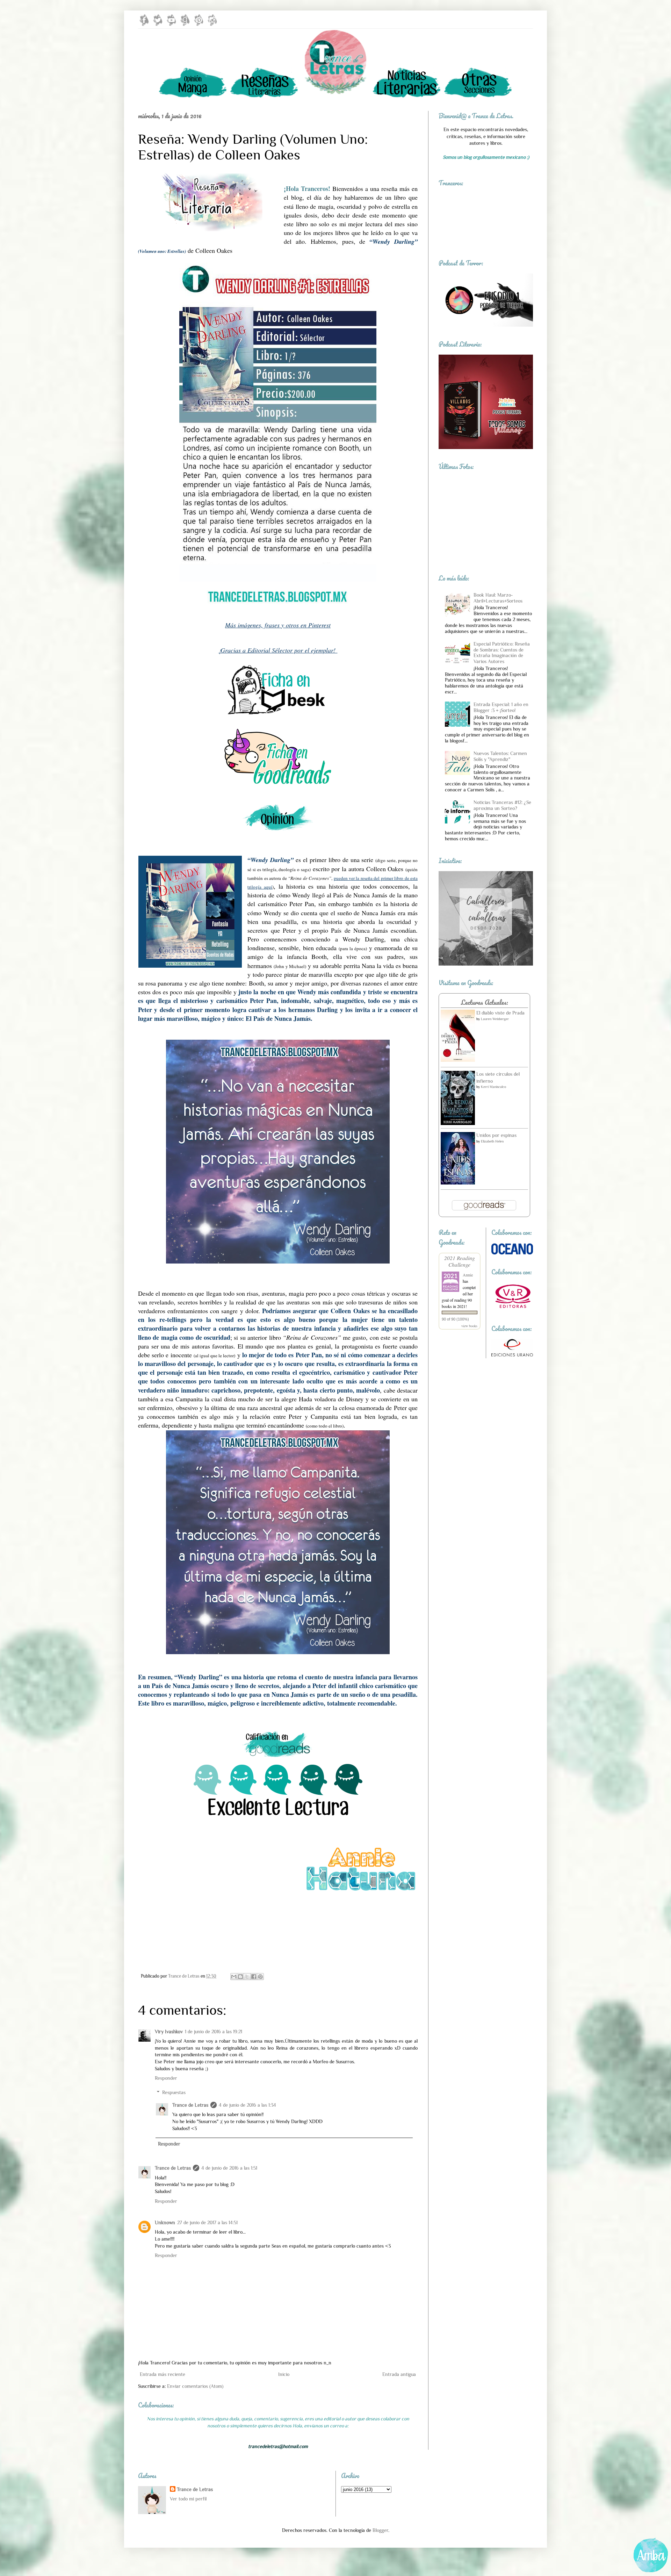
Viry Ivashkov (169, 2031)
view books (469, 1326)
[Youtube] (171, 24)
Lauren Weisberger (495, 1019)
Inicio (284, 2374)
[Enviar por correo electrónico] (234, 1977)
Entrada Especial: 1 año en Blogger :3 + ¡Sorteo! (501, 707)
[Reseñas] (264, 97)
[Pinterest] (199, 24)
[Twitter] (158, 24)
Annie (468, 1275)
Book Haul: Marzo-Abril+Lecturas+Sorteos (498, 598)
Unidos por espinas (496, 1135)
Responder (166, 2078)
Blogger (380, 2530)
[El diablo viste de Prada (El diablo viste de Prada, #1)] (458, 1060)
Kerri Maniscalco (493, 1087)
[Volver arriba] (651, 2557)
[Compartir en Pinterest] (260, 1977)
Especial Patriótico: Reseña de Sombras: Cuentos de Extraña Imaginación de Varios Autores (502, 653)
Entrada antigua (399, 2374)
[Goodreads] (185, 24)
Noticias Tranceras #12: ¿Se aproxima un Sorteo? (502, 805)
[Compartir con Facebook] (254, 1977)
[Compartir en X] (247, 1977)
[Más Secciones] (478, 97)
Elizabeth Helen (492, 1141)
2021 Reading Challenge (460, 1261)
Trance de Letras (190, 2105)
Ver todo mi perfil (188, 2499)
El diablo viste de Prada (500, 1013)
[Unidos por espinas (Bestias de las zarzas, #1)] (458, 1183)
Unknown (165, 2222)
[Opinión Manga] (193, 97)
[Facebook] (144, 24)
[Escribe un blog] (240, 1977)
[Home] (335, 97)
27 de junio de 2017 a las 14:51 (207, 2222)
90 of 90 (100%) (455, 1319)
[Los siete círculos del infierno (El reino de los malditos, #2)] (458, 1123)
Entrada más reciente (163, 2374)
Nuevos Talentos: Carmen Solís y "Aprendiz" (500, 756)
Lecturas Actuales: (484, 1002)
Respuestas (174, 2092)
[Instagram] (212, 24)
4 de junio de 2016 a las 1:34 (247, 2105)
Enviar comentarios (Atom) (195, 2386)
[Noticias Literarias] (407, 97)
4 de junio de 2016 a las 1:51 (229, 2168)
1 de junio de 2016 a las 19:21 (214, 2031)
